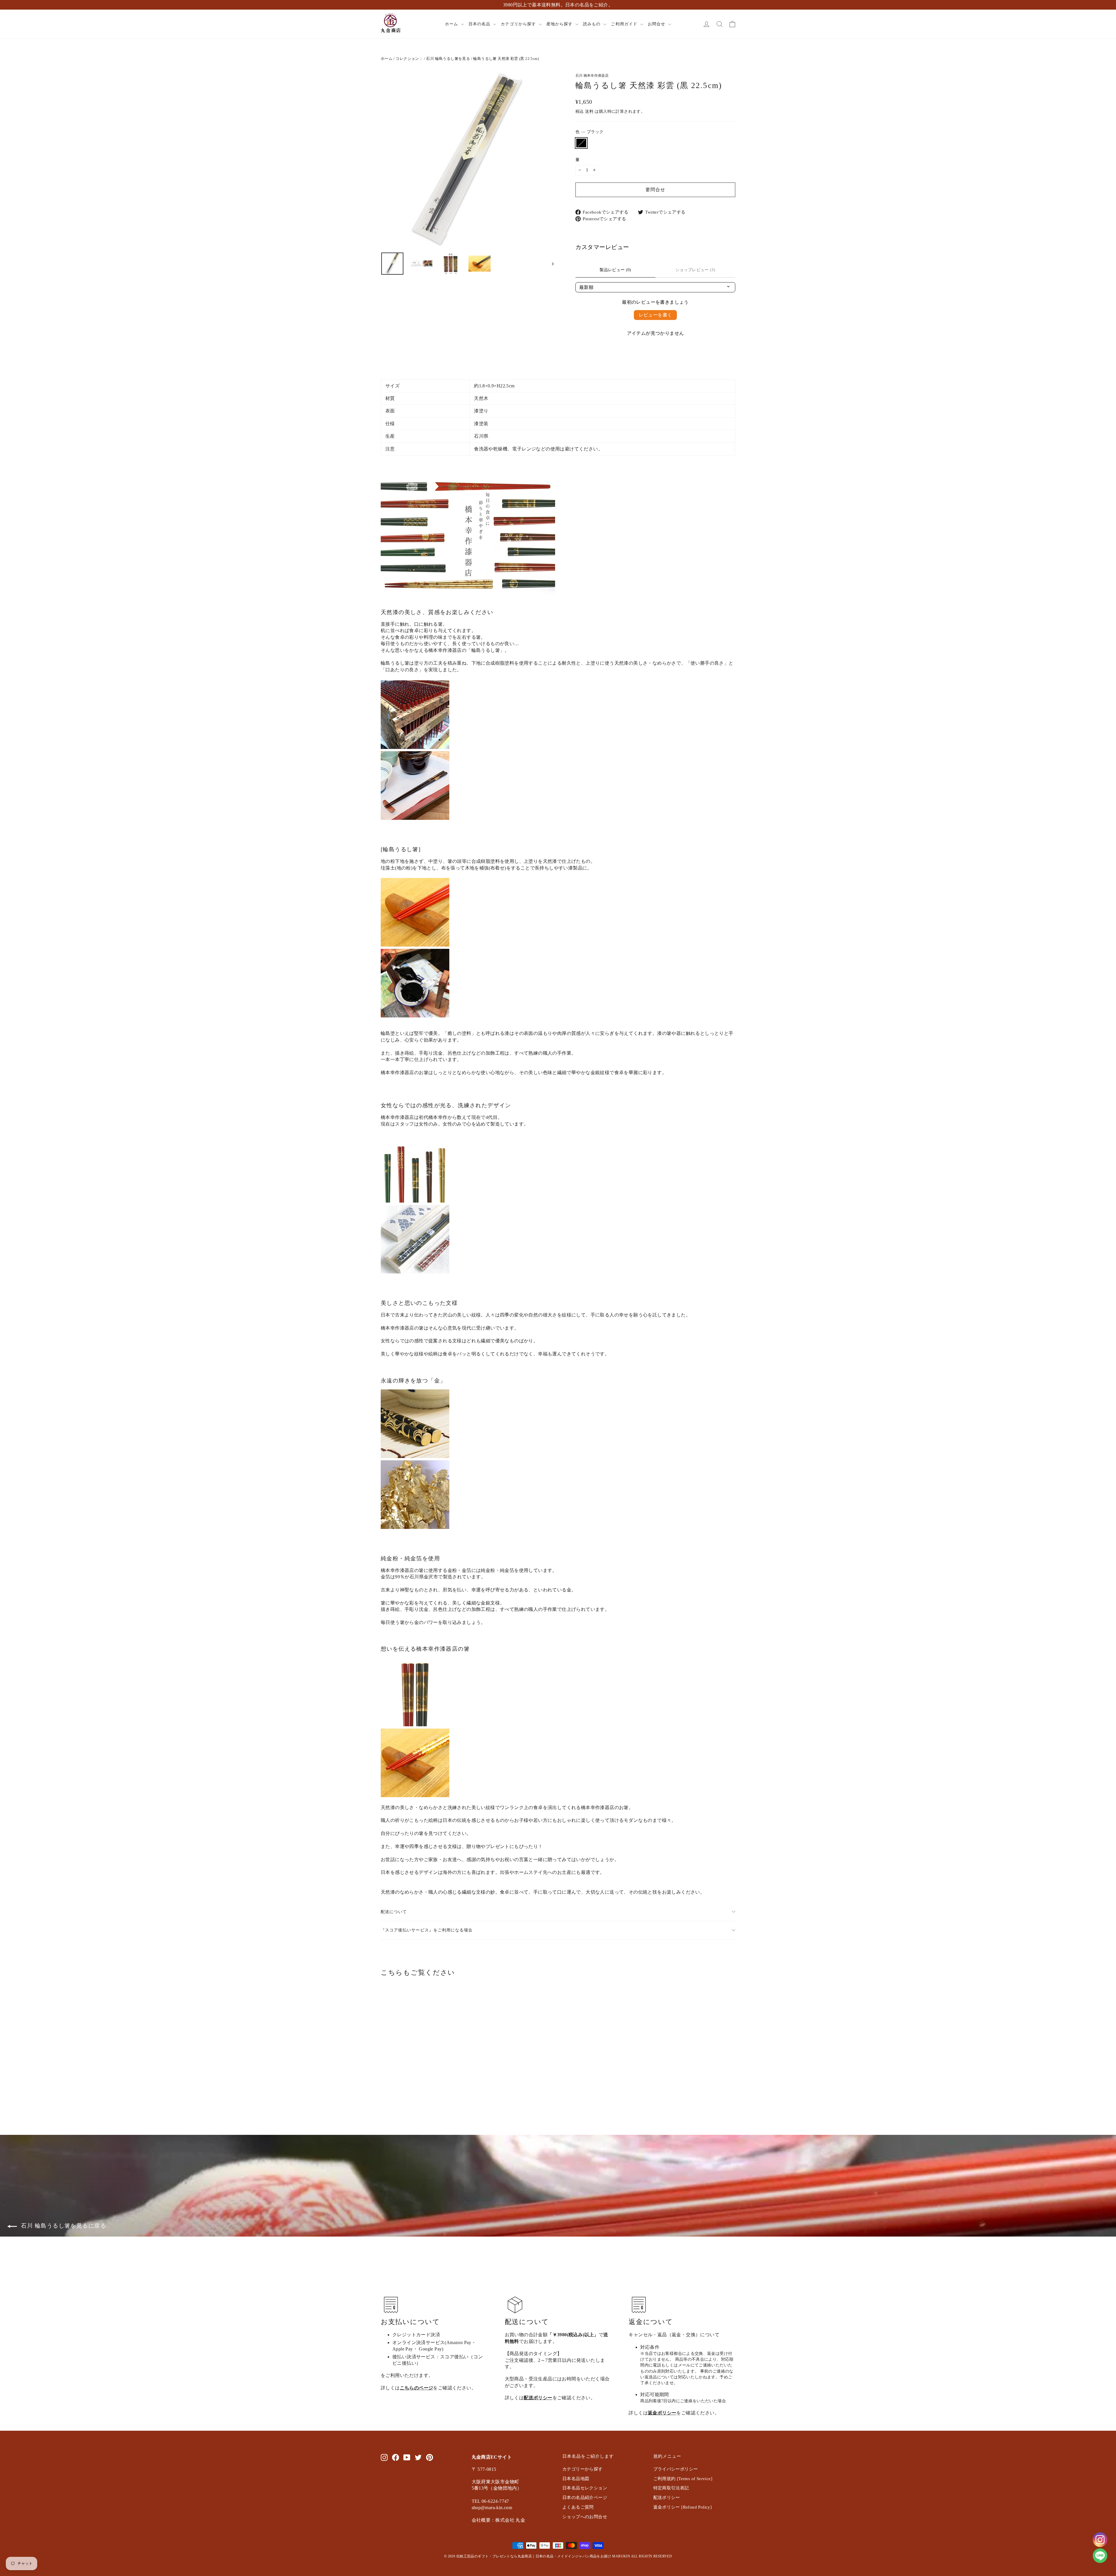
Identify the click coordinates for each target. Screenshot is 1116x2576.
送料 (589, 111)
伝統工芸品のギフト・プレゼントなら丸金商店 (494, 2556)
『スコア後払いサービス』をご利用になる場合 (427, 1930)
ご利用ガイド (625, 24)
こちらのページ (417, 2388)
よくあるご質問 (578, 2507)
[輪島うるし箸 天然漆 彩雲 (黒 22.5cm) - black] (384, 2091)
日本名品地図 (576, 2479)
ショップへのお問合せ (585, 2517)
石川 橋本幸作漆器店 (592, 76)
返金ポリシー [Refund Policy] (683, 2507)
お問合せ (657, 24)
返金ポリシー (662, 2413)
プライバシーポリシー (676, 2469)
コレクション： (409, 59)
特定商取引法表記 (671, 2488)
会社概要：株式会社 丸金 (499, 2520)
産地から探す (560, 24)
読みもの (592, 24)
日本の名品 (480, 24)
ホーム (452, 24)
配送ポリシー (538, 2398)
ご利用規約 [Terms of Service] (683, 2479)
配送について (394, 1912)
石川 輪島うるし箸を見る (448, 59)
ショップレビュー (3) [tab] (695, 270)
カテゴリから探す (519, 24)
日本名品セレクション (585, 2488)
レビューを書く (656, 315)
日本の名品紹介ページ (585, 2498)
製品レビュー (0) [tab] (615, 270)
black (581, 143)
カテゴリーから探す (583, 2469)
